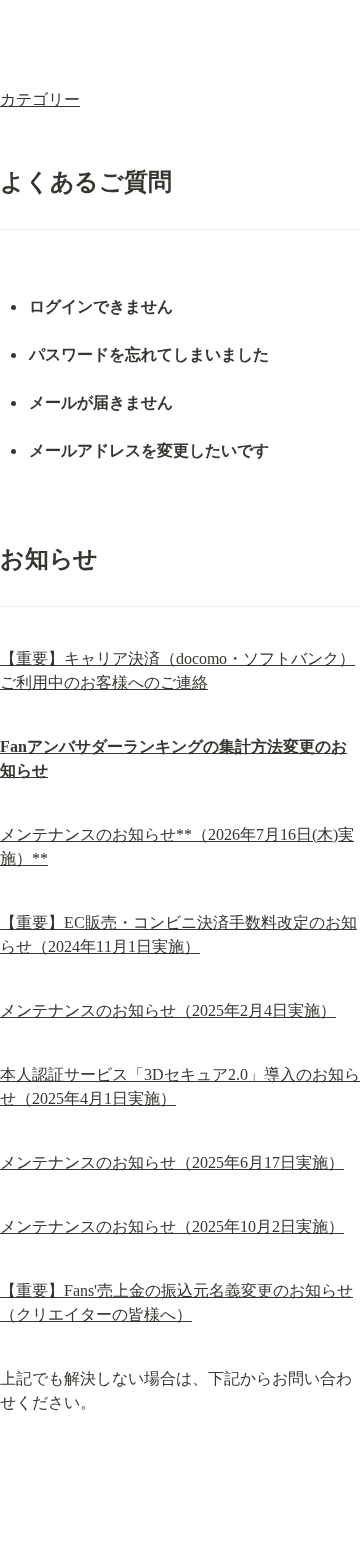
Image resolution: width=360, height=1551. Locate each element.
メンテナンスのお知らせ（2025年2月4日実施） (168, 1010)
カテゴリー (40, 99)
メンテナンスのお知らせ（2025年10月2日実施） (172, 1226)
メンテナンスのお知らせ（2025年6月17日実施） (172, 1162)
